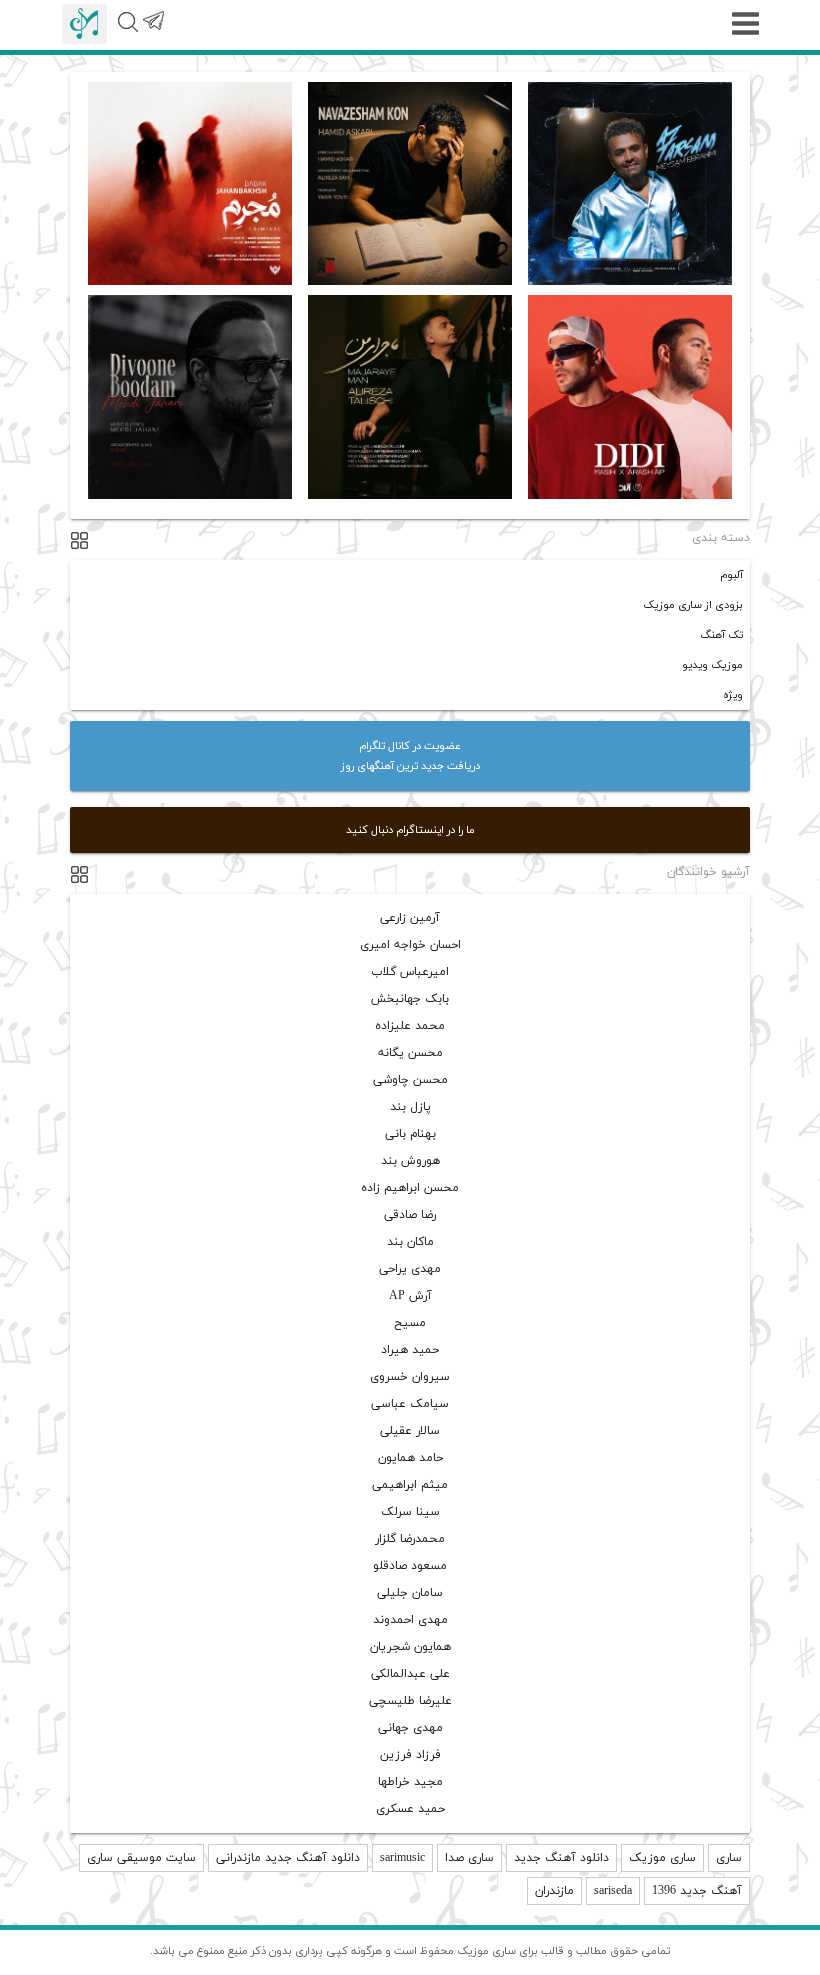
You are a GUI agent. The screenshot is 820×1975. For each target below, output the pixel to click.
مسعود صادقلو (410, 1566)
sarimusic (402, 1858)
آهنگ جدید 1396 (697, 1891)
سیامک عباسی (410, 1404)
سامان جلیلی (410, 1593)
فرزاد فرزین (410, 1755)
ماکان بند (410, 1242)
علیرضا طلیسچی (410, 1701)
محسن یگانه (410, 1053)
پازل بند (410, 1107)
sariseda (613, 1891)
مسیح (410, 1323)
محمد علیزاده (410, 1026)
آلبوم (731, 575)
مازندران (554, 1891)
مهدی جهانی (410, 1728)
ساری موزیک (662, 1858)
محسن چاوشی (410, 1080)
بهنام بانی (410, 1134)
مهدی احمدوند (410, 1620)
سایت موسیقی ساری (141, 1858)
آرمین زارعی (410, 918)
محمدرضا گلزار (410, 1539)
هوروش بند (410, 1161)
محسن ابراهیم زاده (410, 1188)
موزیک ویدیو (712, 665)
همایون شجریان (410, 1647)
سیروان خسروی (410, 1377)
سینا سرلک (410, 1512)
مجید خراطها (410, 1782)
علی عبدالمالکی (410, 1674)
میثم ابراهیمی (410, 1485)
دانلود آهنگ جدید (561, 1858)
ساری (729, 1858)
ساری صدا (469, 1858)
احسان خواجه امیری (410, 945)
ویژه (733, 695)
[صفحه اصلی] (84, 24)
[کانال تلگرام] (152, 32)
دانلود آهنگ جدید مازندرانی (288, 1858)
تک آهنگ (721, 635)
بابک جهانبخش (410, 999)
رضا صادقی (410, 1215)
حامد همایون (410, 1458)
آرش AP (410, 1296)
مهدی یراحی (410, 1269)
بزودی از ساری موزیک (693, 605)
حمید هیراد (410, 1350)
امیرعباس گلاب (410, 972)
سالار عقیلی (410, 1431)
